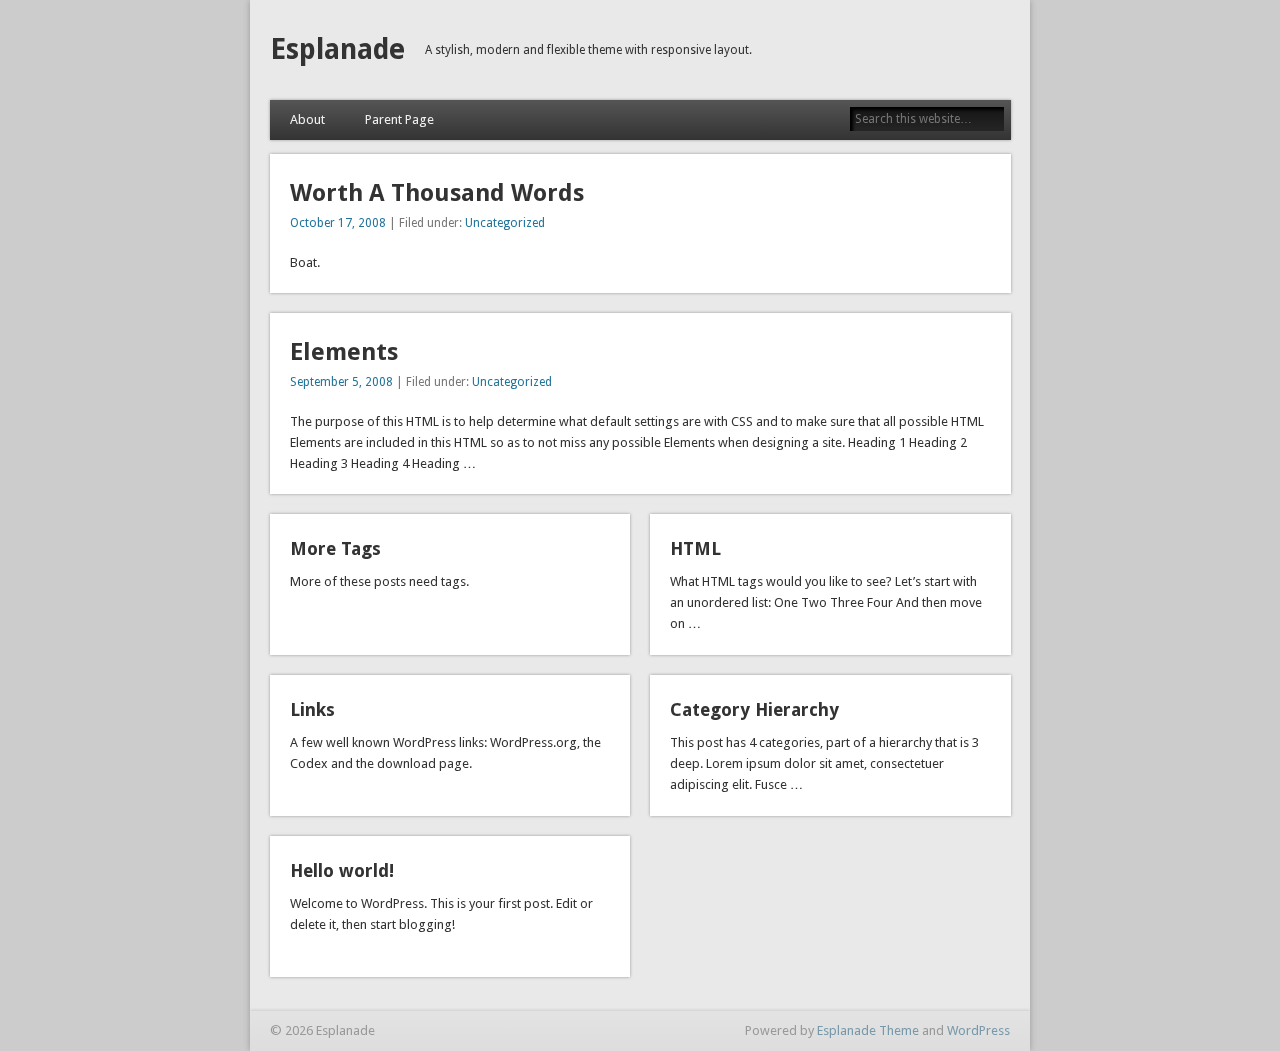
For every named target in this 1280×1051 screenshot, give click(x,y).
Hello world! (342, 870)
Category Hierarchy (754, 709)
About (307, 119)
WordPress (978, 1030)
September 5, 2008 (341, 382)
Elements (344, 352)
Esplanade (337, 49)
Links (312, 709)
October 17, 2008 (338, 223)
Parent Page (399, 119)
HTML (695, 548)
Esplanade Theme (868, 1030)
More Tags (335, 548)
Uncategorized (505, 223)
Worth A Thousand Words (437, 193)
